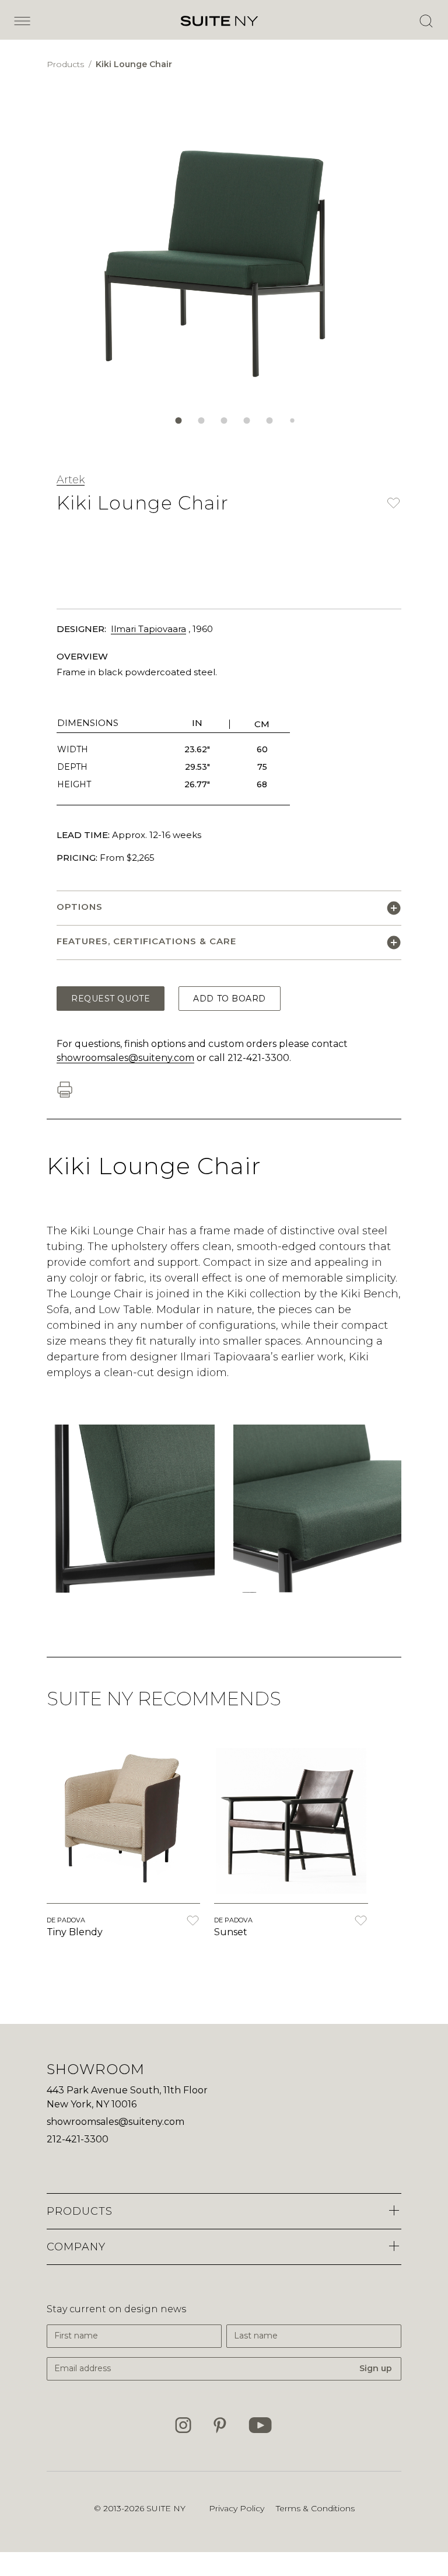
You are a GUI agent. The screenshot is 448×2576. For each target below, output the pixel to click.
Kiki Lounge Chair (134, 64)
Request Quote (111, 999)
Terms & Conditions (315, 2508)
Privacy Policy (237, 2508)
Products (66, 64)
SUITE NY (166, 2508)
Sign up (376, 2368)
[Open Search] (426, 21)
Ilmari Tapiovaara (148, 629)
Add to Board (230, 999)
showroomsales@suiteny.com (125, 1058)
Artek (71, 480)
